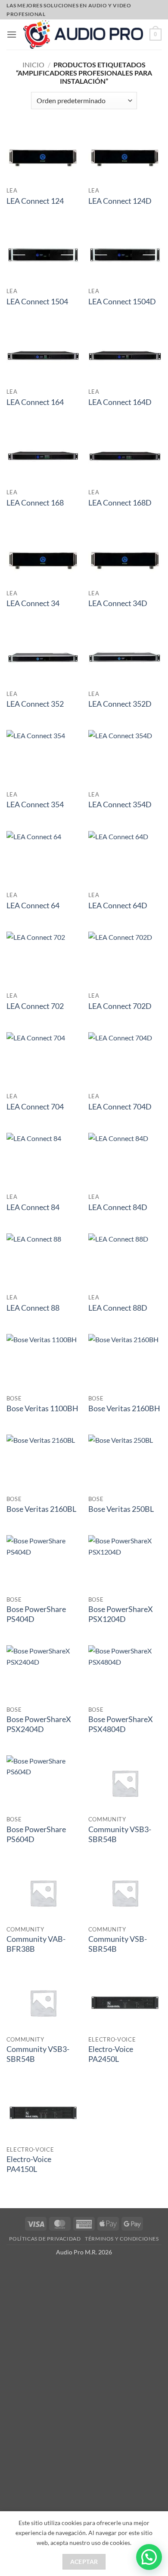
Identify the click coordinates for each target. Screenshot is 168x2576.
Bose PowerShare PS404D (36, 1614)
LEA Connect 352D (120, 704)
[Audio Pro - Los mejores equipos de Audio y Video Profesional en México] (83, 34)
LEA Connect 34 (33, 603)
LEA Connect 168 (35, 503)
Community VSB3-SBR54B (120, 1834)
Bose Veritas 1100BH (42, 1408)
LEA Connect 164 (35, 402)
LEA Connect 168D (120, 503)
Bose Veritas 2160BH (124, 1408)
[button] (12, 34)
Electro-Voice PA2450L (111, 2054)
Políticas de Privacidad (45, 2239)
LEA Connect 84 (33, 1207)
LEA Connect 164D (120, 402)
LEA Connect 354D (120, 804)
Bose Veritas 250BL (121, 1509)
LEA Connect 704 (35, 1107)
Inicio (33, 65)
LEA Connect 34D (118, 603)
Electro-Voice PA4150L (29, 2164)
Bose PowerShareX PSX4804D (121, 1724)
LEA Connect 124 (35, 201)
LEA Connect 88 (33, 1308)
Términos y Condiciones (122, 2239)
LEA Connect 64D (118, 906)
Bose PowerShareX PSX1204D (121, 1614)
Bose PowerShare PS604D (36, 1834)
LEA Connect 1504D (122, 302)
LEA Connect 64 (33, 906)
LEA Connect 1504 (37, 302)
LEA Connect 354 (35, 804)
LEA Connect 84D (118, 1207)
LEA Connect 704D (120, 1107)
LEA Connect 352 (35, 704)
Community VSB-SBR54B (118, 1944)
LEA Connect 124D (120, 201)
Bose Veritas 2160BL (41, 1509)
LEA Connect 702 (35, 1006)
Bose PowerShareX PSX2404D (39, 1724)
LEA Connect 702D (120, 1006)
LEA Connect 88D (118, 1308)
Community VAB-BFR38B (36, 1944)
